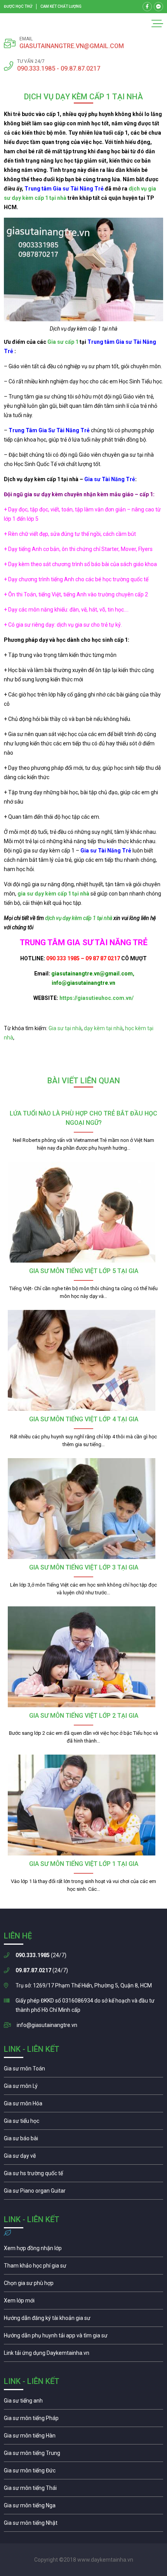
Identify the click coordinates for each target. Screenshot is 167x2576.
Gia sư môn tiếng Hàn (83, 2437)
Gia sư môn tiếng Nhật (83, 2525)
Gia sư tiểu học (83, 2123)
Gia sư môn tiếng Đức (83, 2472)
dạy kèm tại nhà (103, 1028)
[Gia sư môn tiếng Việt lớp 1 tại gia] (83, 1805)
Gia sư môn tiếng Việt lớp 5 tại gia (84, 1271)
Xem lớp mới (83, 2302)
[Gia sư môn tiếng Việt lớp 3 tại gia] (83, 1509)
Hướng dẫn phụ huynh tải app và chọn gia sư (83, 2337)
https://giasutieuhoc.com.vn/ (97, 998)
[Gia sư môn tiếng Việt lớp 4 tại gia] (83, 1360)
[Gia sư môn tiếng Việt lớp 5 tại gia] (83, 1212)
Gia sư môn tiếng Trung (83, 2455)
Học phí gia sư (83, 2268)
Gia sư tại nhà (65, 1028)
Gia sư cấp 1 (63, 342)
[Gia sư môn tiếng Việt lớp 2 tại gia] (83, 1657)
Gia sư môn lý (83, 2088)
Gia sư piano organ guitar (83, 2193)
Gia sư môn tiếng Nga (83, 2355)
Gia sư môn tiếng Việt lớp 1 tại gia (84, 1864)
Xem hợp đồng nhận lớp (83, 2250)
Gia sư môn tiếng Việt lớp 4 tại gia (84, 1419)
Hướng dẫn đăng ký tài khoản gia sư (83, 2320)
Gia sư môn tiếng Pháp (83, 2420)
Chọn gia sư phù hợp (83, 2285)
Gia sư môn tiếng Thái (83, 2490)
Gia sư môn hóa (83, 2105)
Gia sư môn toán (83, 2070)
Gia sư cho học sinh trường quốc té (83, 2175)
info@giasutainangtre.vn (47, 2025)
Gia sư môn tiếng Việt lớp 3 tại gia (84, 1567)
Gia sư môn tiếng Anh (83, 2403)
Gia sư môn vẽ (83, 2158)
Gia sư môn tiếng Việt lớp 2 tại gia (84, 1716)
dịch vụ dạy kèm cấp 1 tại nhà (79, 918)
